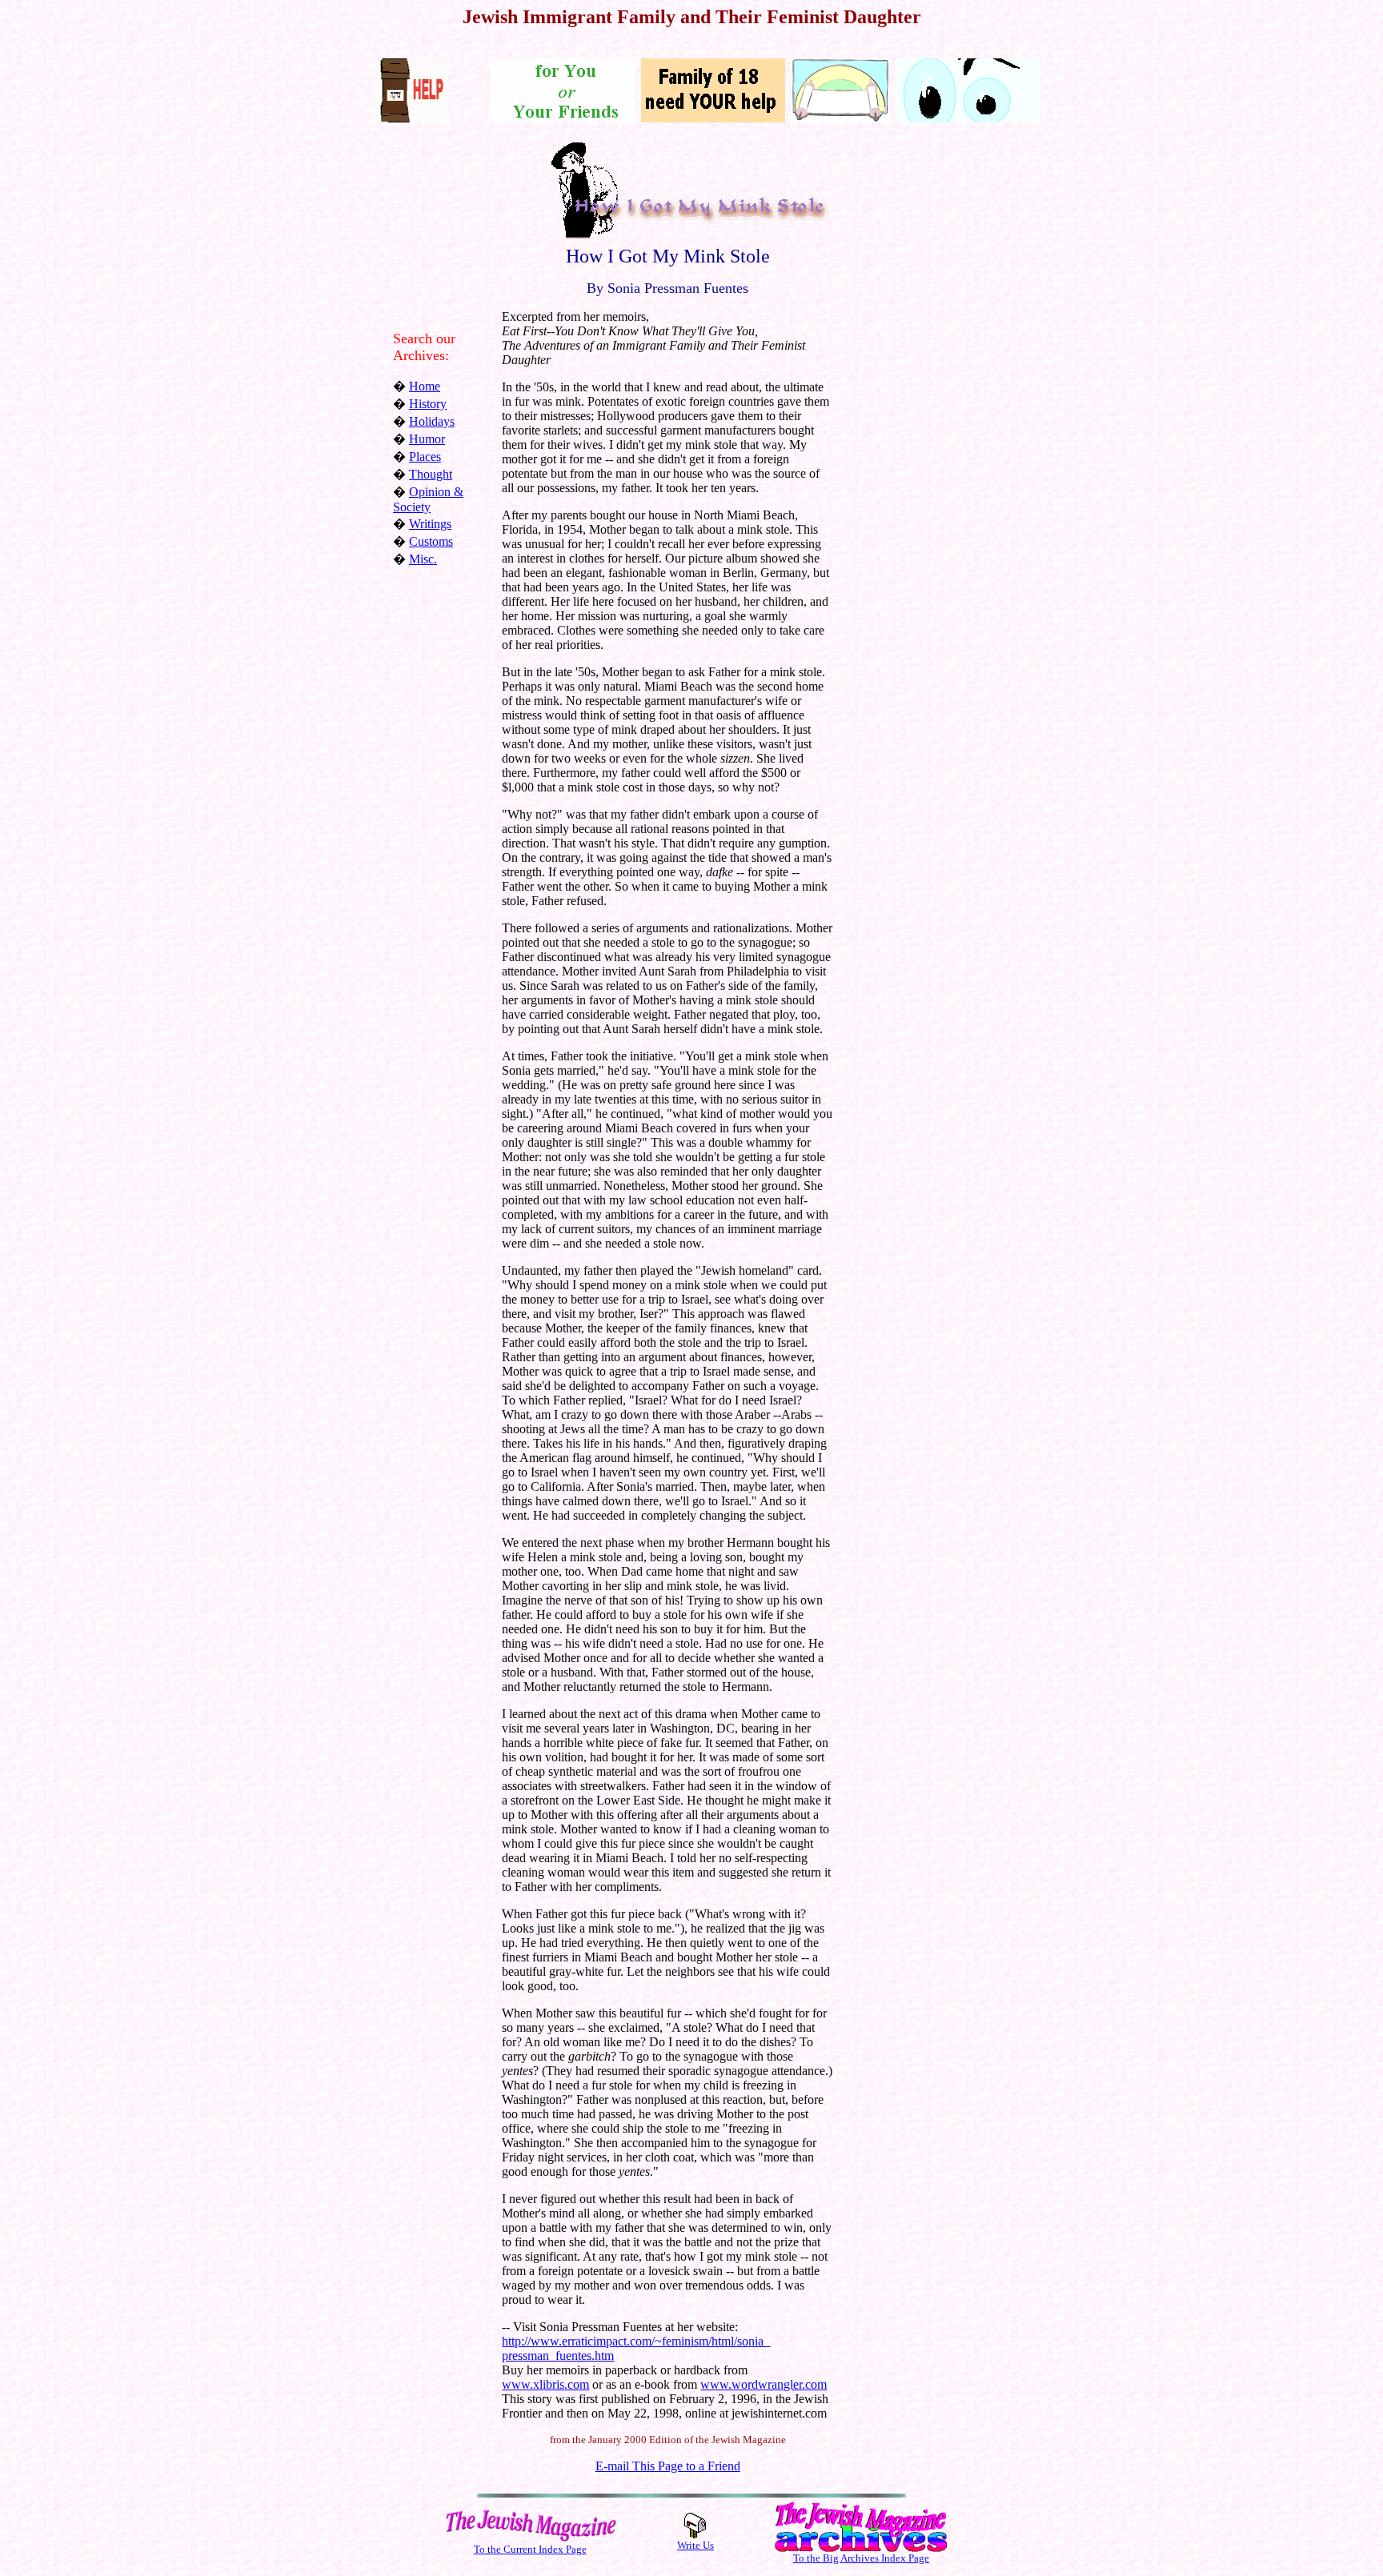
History (428, 404)
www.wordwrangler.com (764, 2384)
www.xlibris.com (545, 2384)
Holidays (432, 421)
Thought (431, 474)
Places (425, 457)
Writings (430, 524)
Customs (431, 541)
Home (425, 386)
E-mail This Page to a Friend (668, 2466)
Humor (427, 439)
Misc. (423, 559)
